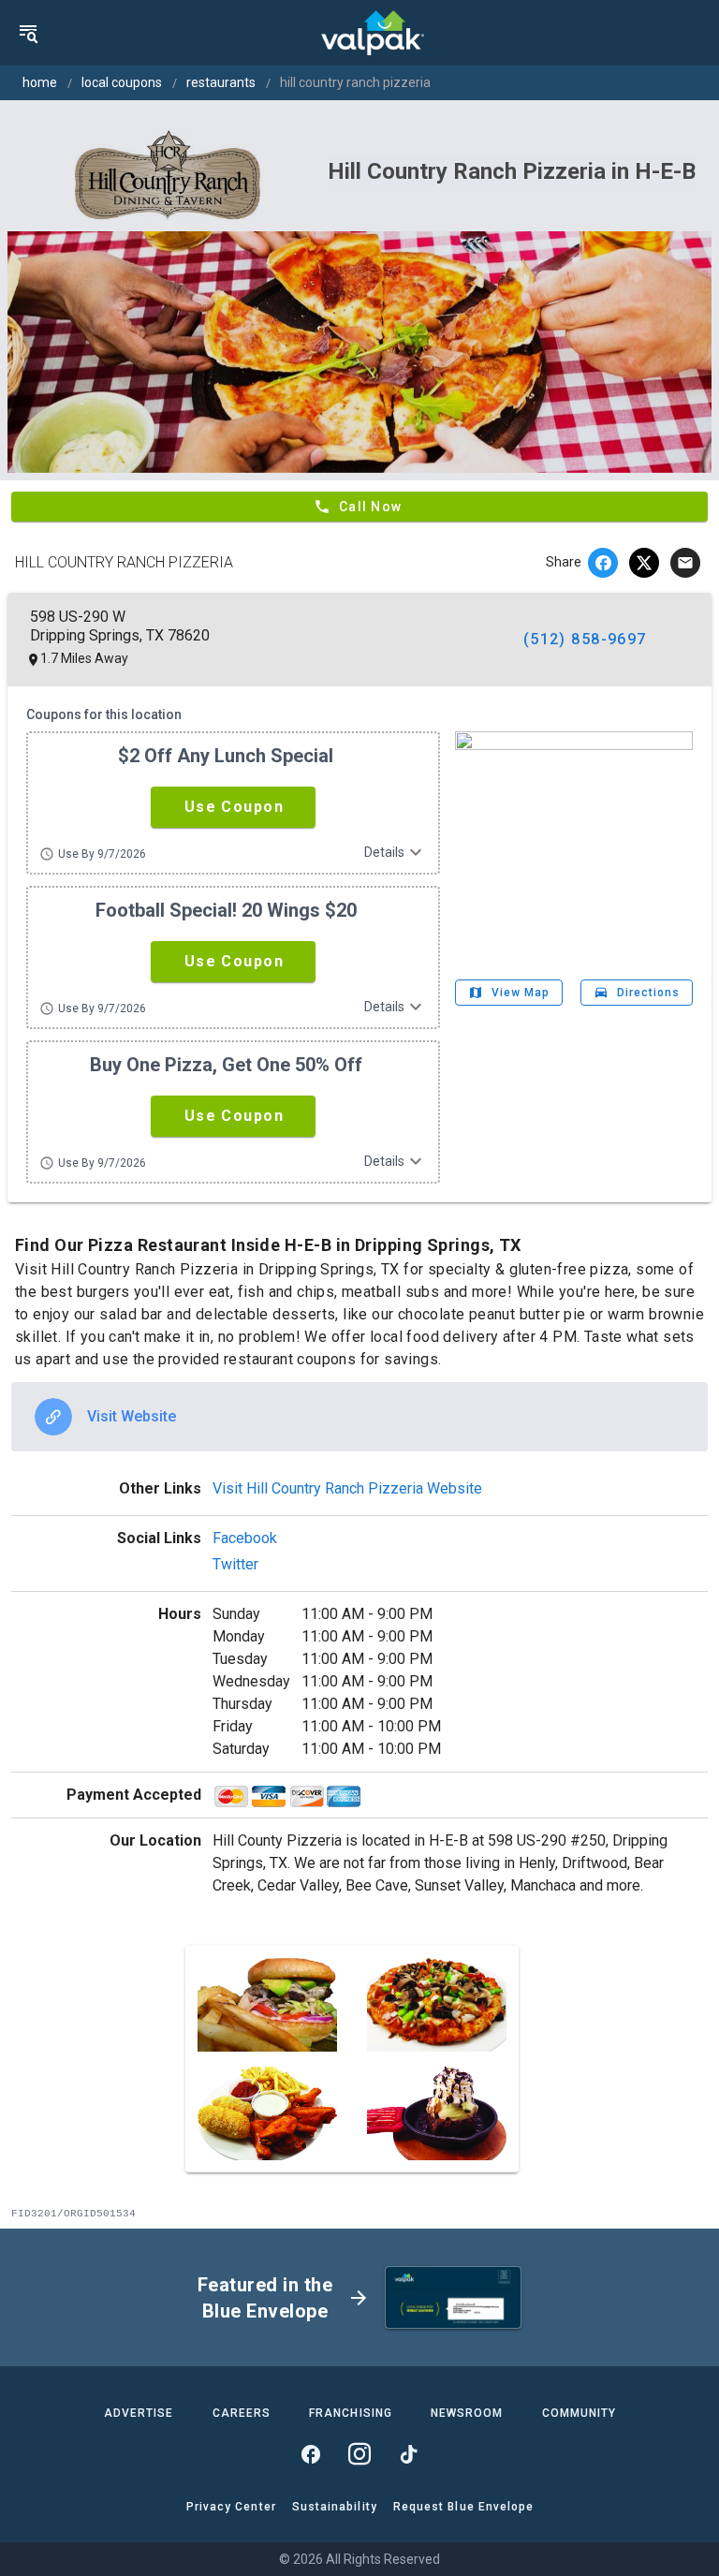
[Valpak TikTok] (408, 2454)
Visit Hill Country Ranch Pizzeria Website (347, 1488)
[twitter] (644, 563)
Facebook (245, 1538)
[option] (359, 1417)
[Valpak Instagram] (359, 2454)
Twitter (235, 1564)
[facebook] (603, 563)
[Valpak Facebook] (311, 2454)
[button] (233, 807)
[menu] (28, 33)
